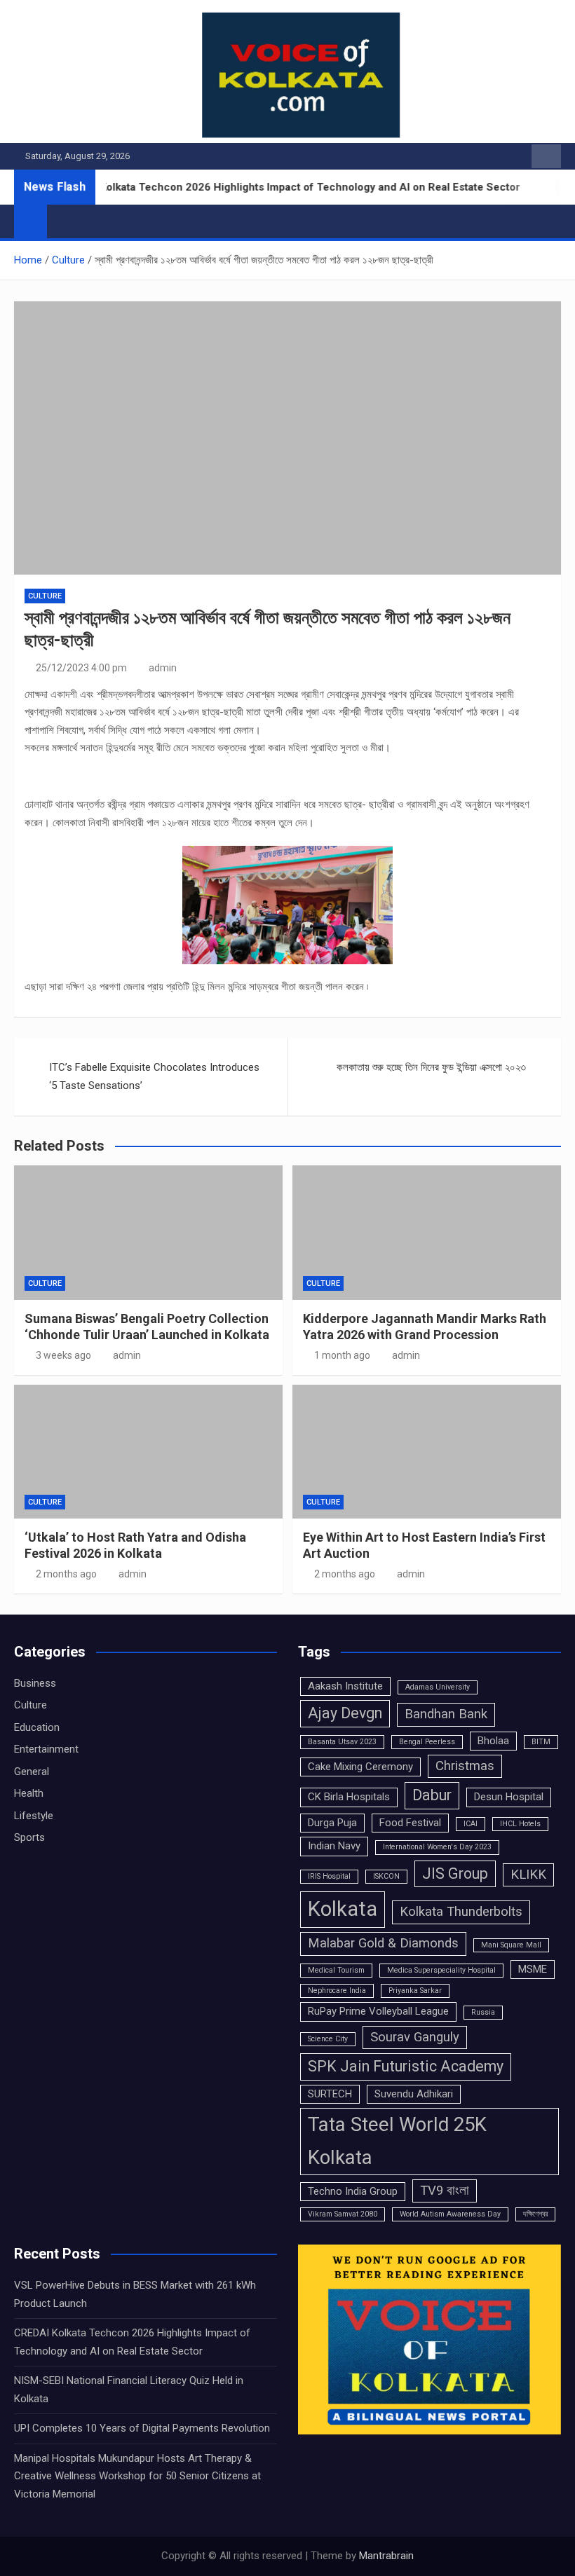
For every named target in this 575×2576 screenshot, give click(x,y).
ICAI (471, 1824)
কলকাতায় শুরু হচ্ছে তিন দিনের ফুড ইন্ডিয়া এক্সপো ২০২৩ (431, 1067)
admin (163, 668)
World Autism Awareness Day (450, 2214)
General (32, 1772)
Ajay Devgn (345, 1713)
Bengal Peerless (427, 1742)
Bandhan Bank (446, 1714)
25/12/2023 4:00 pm (81, 668)
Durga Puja (332, 1823)
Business (35, 1683)
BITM (541, 1742)
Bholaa (493, 1741)
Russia (483, 2012)
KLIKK (528, 1875)
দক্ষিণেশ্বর (535, 2214)
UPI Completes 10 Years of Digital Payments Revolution (142, 2428)
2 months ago (66, 1574)
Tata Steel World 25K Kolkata (397, 2141)
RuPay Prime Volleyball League (378, 2011)
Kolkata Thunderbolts (461, 1912)
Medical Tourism (336, 1970)
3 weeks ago (63, 1355)
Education (37, 1727)
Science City (328, 2039)
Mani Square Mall (511, 1945)
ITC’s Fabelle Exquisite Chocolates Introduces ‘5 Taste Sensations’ (154, 1076)
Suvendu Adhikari (414, 2094)
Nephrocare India (337, 1991)
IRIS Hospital (329, 1876)
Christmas (465, 1766)
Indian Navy (334, 1846)
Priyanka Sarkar (415, 1991)
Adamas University (438, 1687)
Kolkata (343, 1909)
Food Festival (410, 1823)
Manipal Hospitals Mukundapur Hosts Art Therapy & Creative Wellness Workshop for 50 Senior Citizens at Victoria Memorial (137, 2476)
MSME (533, 1969)
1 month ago (342, 1355)
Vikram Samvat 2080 (343, 2214)
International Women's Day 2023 (437, 1847)
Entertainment (46, 1749)
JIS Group (455, 1873)
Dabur (432, 1795)
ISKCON (386, 1876)
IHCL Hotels (520, 1824)
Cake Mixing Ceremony (360, 1767)
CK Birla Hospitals (349, 1797)
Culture (45, 596)
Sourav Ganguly (415, 2037)
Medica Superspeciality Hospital (441, 1970)
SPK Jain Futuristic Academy (406, 2066)
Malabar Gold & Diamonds (383, 1943)
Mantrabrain (386, 2556)
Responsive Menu (546, 156)
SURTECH (330, 2094)
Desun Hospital (509, 1797)
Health (29, 1793)
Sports (29, 1837)
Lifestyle (34, 1816)
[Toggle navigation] (65, 221)
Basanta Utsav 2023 (342, 1742)
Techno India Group (353, 2191)
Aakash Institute (345, 1686)
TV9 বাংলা (445, 2191)
